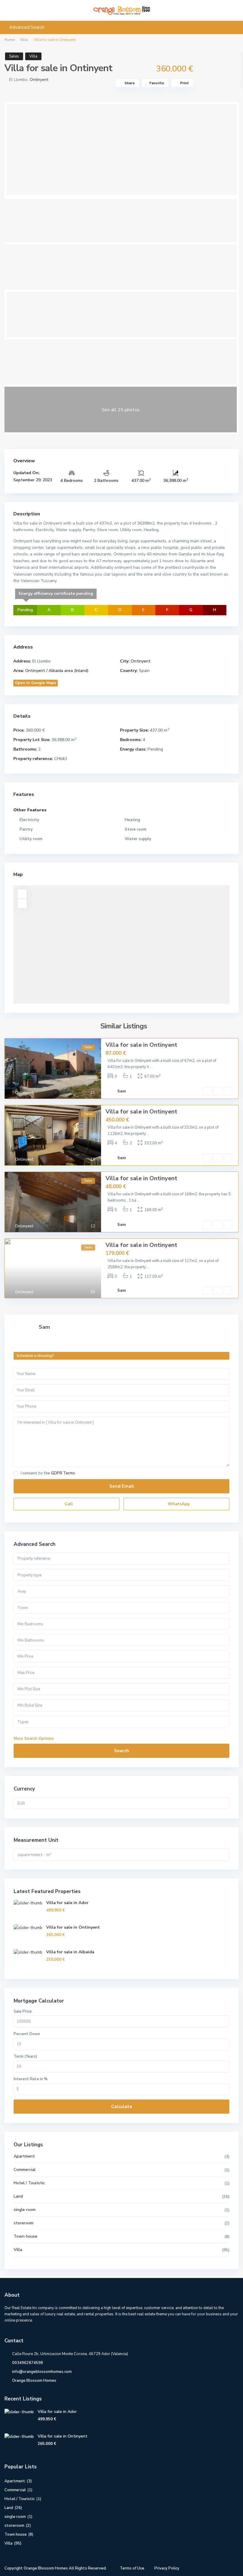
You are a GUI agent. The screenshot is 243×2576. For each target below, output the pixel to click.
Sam (122, 1091)
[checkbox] (16, 1473)
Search (121, 1751)
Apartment (24, 2156)
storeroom (24, 2223)
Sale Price (23, 2011)
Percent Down (27, 2034)
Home (9, 40)
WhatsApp (178, 1504)
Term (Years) (25, 2056)
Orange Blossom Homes (34, 2381)
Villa (24, 40)
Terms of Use (132, 2568)
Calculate (122, 2107)
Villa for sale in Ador (67, 1903)
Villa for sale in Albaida (70, 1952)
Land (18, 2196)
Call (68, 1504)
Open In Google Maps (36, 683)
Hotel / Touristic (29, 2183)
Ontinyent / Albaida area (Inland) (57, 671)
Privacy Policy (167, 2568)
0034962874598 (28, 2363)
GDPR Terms (63, 1473)
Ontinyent (39, 80)
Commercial (25, 2170)
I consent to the (48, 1473)
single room (25, 2210)
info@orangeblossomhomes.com (42, 2372)
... (151, 1067)
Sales (14, 56)
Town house (25, 2236)
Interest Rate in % (31, 2079)
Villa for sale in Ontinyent (141, 1045)
